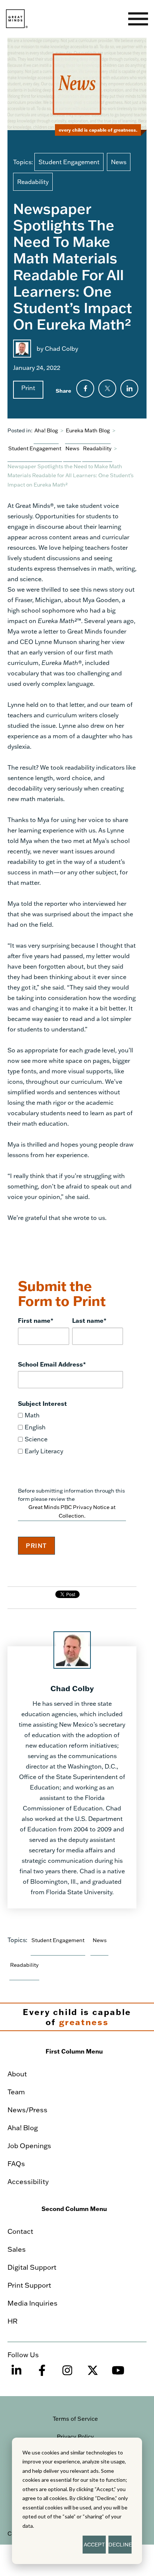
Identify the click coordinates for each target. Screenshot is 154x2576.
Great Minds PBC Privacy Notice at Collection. (72, 1511)
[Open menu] (138, 19)
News (119, 162)
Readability (33, 182)
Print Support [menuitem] (29, 2285)
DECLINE (120, 2544)
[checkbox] (70, 1433)
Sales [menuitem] (17, 2249)
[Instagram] (67, 2374)
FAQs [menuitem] (16, 2163)
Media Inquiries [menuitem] (33, 2303)
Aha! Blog (46, 430)
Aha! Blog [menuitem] (23, 2128)
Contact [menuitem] (20, 2231)
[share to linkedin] (129, 389)
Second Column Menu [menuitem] (74, 2209)
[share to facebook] (85, 389)
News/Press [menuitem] (27, 2110)
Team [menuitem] (16, 2092)
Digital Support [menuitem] (32, 2267)
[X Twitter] (93, 2374)
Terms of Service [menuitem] (75, 2419)
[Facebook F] (42, 2374)
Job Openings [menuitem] (29, 2146)
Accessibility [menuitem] (28, 2181)
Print (28, 388)
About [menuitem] (17, 2074)
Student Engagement (69, 162)
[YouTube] (118, 2374)
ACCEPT (94, 2544)
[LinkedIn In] (16, 2374)
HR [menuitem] (13, 2321)
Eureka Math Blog (88, 430)
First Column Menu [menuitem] (74, 2051)
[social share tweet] (107, 389)
